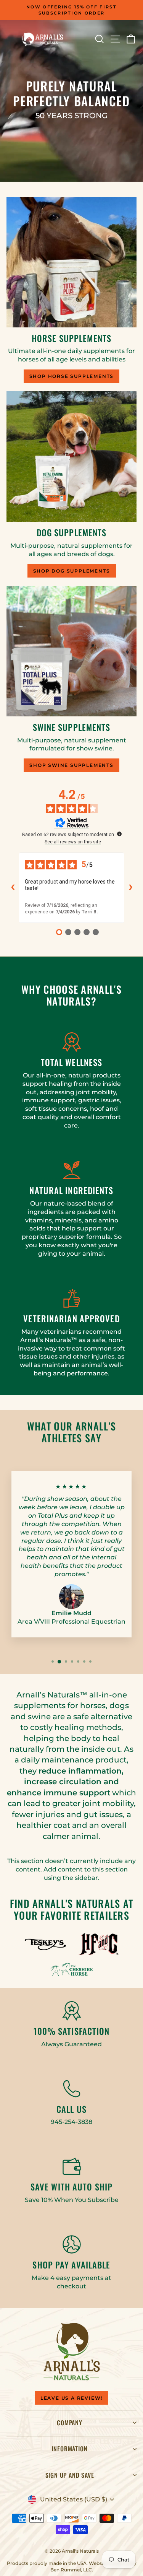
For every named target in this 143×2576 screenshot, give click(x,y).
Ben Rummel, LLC (71, 2570)
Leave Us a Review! (71, 2398)
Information (70, 2449)
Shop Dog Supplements (72, 571)
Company (70, 2423)
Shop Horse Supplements (72, 376)
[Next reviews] (130, 888)
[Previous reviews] (13, 888)
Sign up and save (70, 2475)
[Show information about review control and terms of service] (119, 834)
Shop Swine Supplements (71, 765)
